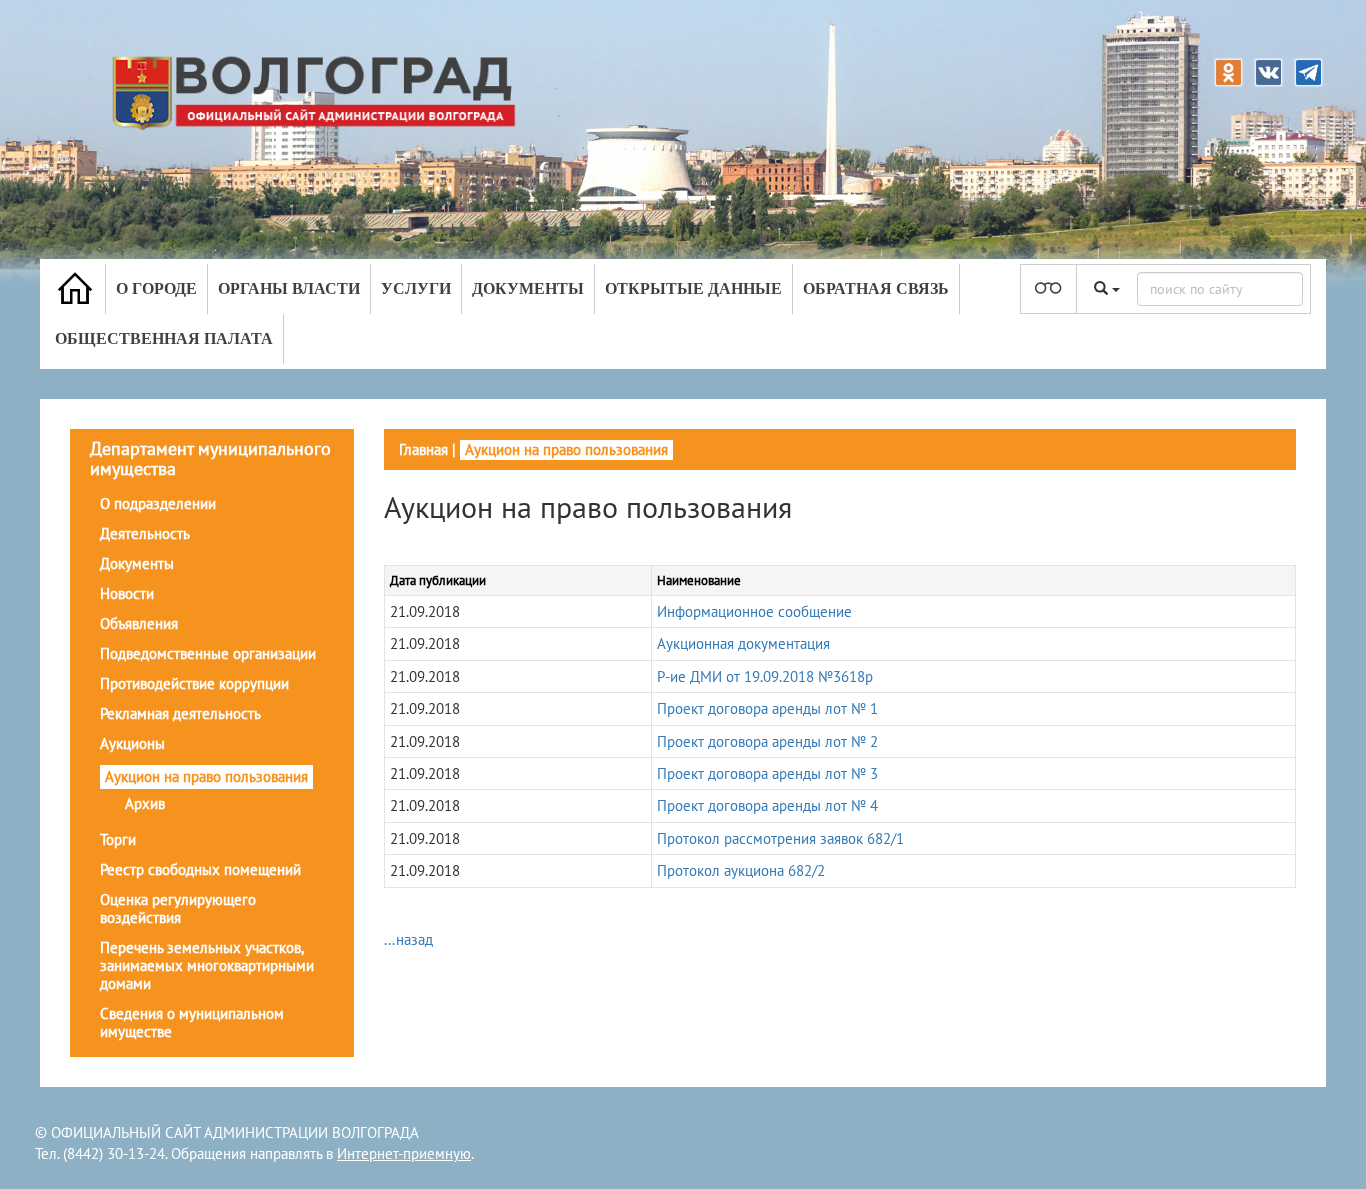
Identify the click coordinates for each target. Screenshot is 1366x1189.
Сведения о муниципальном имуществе (192, 1022)
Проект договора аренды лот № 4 (767, 805)
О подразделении (158, 503)
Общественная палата (164, 338)
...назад (408, 939)
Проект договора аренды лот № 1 (767, 708)
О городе (156, 288)
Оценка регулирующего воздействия (178, 908)
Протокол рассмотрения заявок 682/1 (780, 838)
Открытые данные (693, 288)
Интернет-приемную (404, 1153)
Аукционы (132, 743)
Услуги (416, 288)
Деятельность (145, 533)
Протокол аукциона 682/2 (741, 870)
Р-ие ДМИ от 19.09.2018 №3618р (765, 676)
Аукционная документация (743, 643)
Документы (528, 288)
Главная (423, 449)
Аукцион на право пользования (206, 776)
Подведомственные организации (208, 653)
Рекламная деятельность (180, 713)
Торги (118, 839)
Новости (127, 593)
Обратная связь (876, 288)
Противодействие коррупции (194, 683)
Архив (145, 803)
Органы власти (289, 288)
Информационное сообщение (754, 611)
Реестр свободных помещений (200, 869)
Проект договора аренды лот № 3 (767, 773)
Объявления (139, 623)
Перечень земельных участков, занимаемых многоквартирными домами (207, 965)
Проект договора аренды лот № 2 (767, 741)
